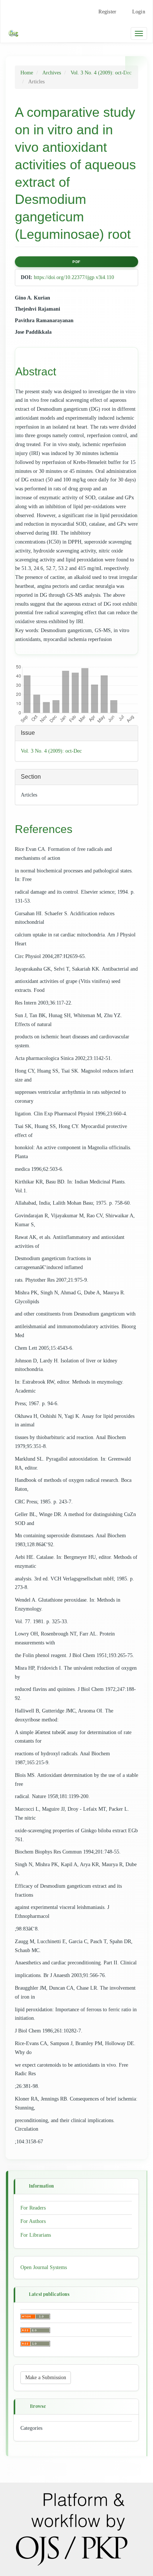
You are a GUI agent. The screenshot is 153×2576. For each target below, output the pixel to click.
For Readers (33, 2208)
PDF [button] (76, 262)
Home (27, 73)
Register (107, 12)
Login (139, 12)
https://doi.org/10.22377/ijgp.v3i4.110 (74, 277)
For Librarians (36, 2235)
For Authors (33, 2221)
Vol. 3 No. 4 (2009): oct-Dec (101, 73)
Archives (52, 73)
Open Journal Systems (44, 2267)
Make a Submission (46, 2378)
